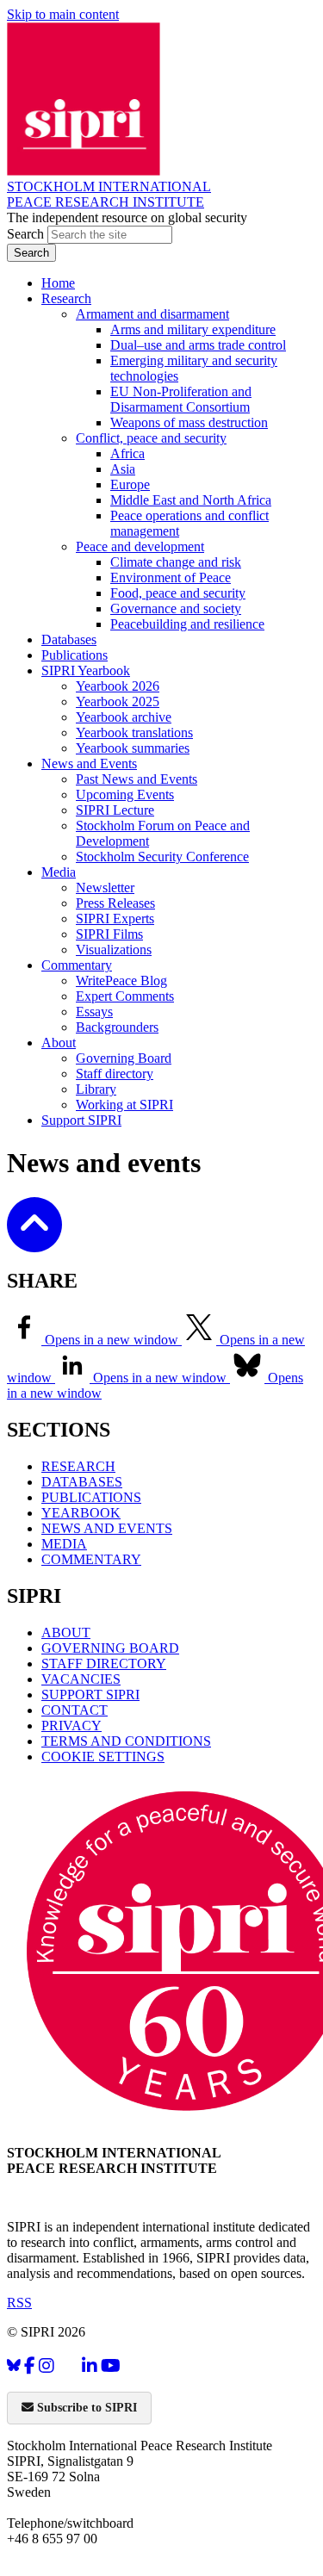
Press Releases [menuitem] (115, 903)
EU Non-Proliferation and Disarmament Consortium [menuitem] (181, 399)
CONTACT (75, 1710)
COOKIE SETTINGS (103, 1757)
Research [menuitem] (66, 298)
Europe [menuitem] (130, 484)
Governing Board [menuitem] (124, 1058)
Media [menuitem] (59, 872)
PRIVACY (71, 1726)
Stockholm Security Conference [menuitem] (162, 857)
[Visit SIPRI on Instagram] (47, 2365)
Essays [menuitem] (94, 1012)
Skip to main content (63, 14)
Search (27, 234)
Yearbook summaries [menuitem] (133, 748)
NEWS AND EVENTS (107, 1528)
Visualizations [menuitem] (114, 950)
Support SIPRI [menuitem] (81, 1120)
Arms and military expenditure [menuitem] (193, 329)
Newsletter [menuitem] (105, 888)
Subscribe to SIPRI (85, 2408)
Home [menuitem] (58, 283)
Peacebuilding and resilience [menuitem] (187, 624)
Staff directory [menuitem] (115, 1074)
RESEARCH (78, 1466)
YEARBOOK (81, 1513)
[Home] (84, 171)
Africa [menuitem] (127, 453)
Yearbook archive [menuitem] (124, 717)
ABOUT (66, 1633)
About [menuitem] (59, 1043)
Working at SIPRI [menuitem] (124, 1105)
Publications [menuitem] (75, 655)
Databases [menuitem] (69, 639)
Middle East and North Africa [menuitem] (191, 500)
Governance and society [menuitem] (176, 608)
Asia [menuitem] (123, 469)
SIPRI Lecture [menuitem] (115, 810)
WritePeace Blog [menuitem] (121, 981)
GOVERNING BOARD (110, 1648)
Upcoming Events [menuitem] (125, 795)
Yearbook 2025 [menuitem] (118, 701)
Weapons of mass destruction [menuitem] (189, 422)
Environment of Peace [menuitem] (171, 577)
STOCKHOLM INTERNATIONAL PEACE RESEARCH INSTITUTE (109, 194)
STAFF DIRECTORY (104, 1664)
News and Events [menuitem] (89, 763)
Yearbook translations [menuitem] (134, 732)
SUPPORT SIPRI (90, 1695)
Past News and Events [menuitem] (137, 779)
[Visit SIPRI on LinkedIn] (90, 2365)
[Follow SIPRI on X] (68, 2370)
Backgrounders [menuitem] (117, 1027)
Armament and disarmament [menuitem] (152, 314)
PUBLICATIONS (91, 1497)
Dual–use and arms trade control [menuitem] (198, 345)
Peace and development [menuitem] (140, 546)
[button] (34, 1241)
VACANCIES (81, 1679)
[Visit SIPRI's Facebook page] (30, 2365)
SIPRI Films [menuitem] (109, 934)
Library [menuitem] (96, 1089)
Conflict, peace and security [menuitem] (151, 438)
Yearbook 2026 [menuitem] (118, 686)
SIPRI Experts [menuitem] (115, 919)
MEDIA (64, 1544)
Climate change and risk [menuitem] (176, 562)
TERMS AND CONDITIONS (126, 1741)
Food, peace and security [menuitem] (178, 593)
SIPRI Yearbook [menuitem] (86, 670)
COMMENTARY (91, 1559)
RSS (19, 2303)
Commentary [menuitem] (77, 965)
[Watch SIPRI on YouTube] (111, 2365)
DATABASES (82, 1482)
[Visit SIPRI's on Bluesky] (14, 2365)
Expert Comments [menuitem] (125, 996)
